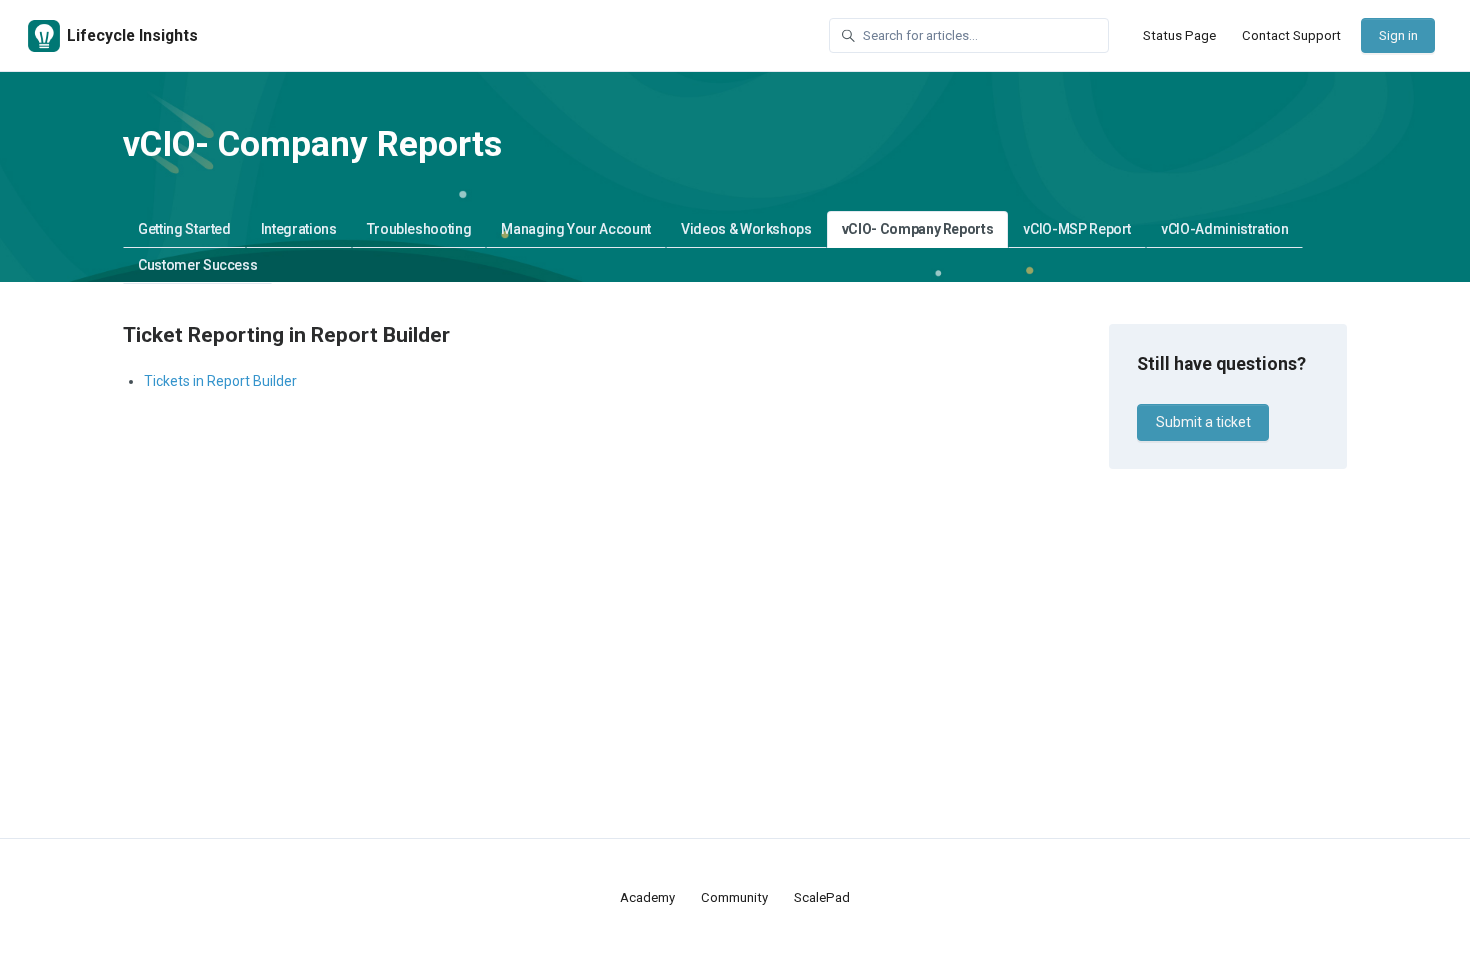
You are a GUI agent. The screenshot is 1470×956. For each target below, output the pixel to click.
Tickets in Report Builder (220, 381)
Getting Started (184, 229)
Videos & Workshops (746, 229)
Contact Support (1291, 35)
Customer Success (197, 265)
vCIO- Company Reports (918, 229)
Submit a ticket (1203, 422)
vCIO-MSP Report (1077, 229)
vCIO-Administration (1224, 229)
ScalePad (822, 897)
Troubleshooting (419, 229)
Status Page (1179, 35)
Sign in (1398, 35)
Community (734, 897)
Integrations (299, 229)
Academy (647, 897)
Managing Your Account (576, 229)
